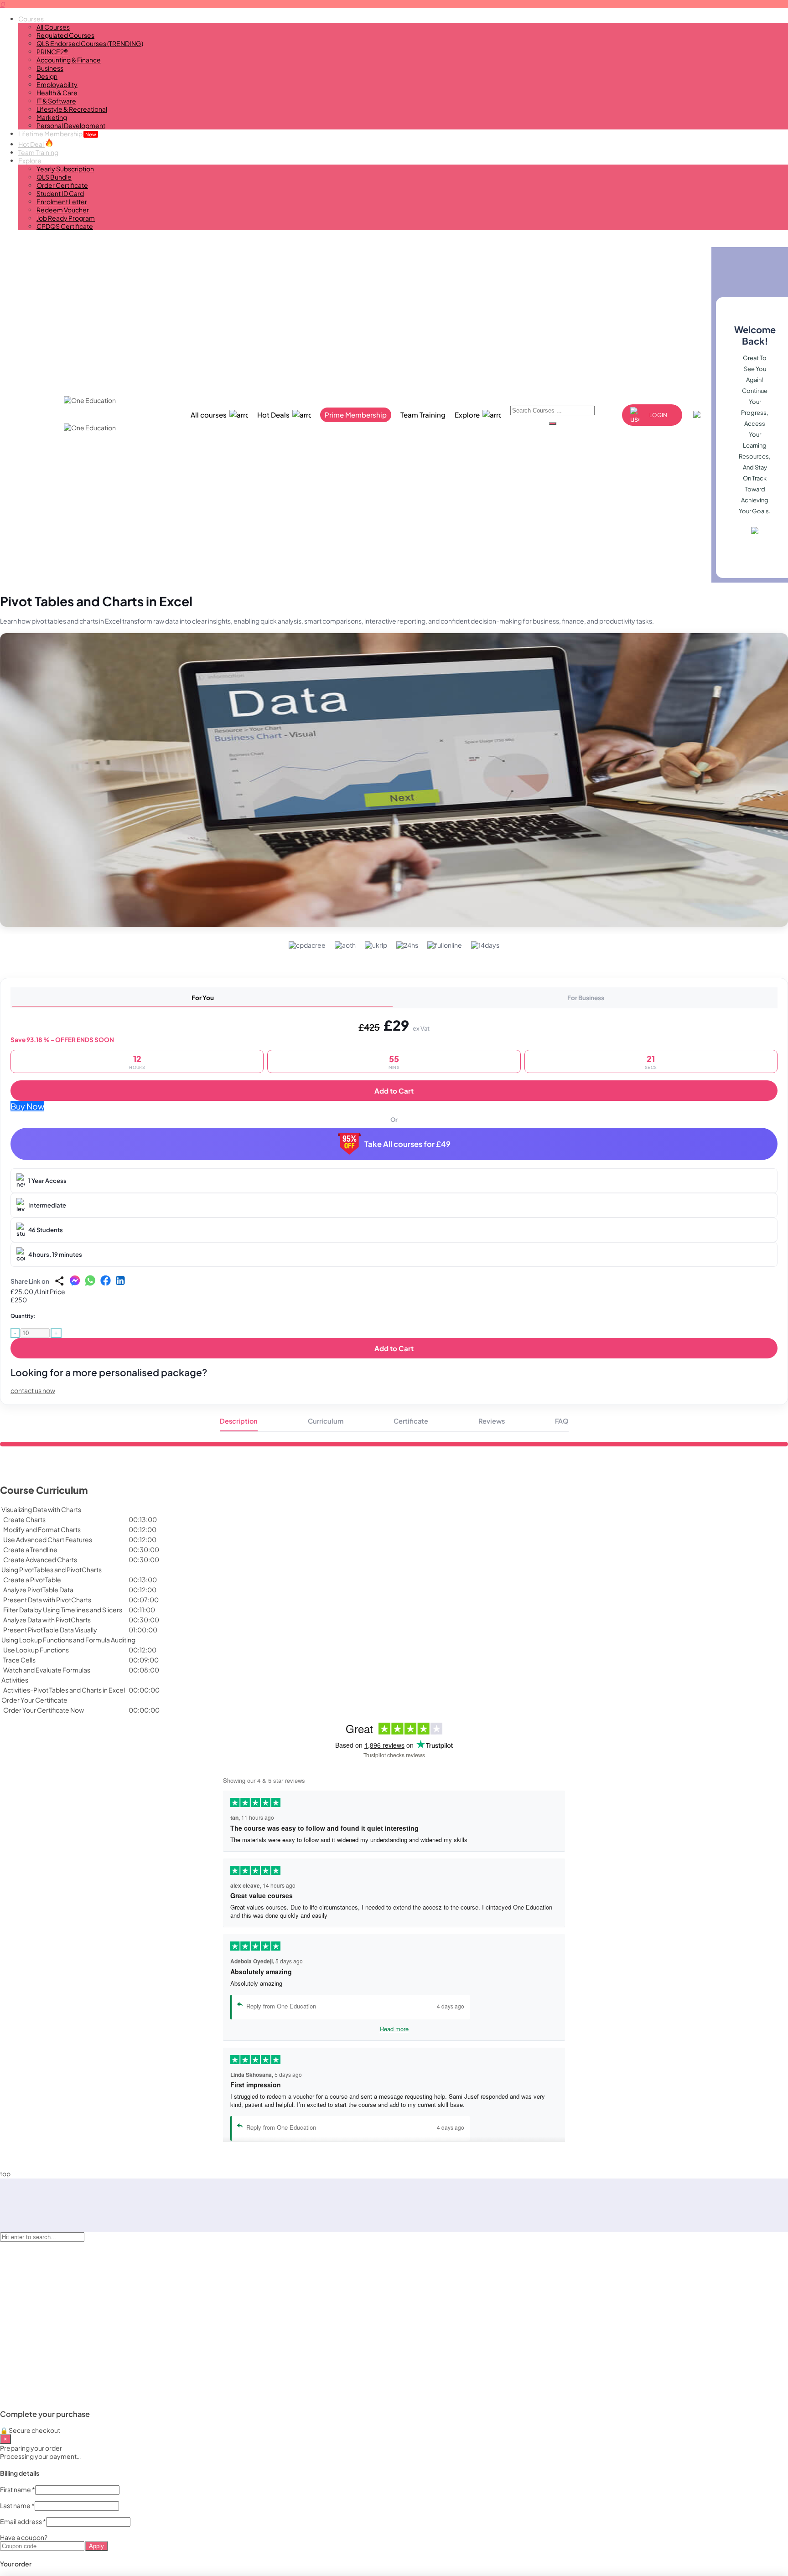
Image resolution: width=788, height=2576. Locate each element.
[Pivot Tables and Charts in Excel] (394, 780)
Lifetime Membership (57, 134)
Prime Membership (356, 415)
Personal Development (71, 125)
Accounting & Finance (69, 60)
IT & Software (56, 101)
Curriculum (326, 1421)
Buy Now (27, 1106)
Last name (17, 2505)
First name (18, 2489)
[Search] (553, 423)
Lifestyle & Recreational (72, 109)
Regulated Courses (65, 35)
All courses (209, 415)
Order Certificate (62, 185)
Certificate (411, 1421)
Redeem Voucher (63, 210)
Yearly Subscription (65, 169)
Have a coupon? (24, 2537)
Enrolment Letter (62, 201)
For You (203, 998)
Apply (96, 2546)
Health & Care (57, 93)
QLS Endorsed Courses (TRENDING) (90, 43)
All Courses (53, 27)
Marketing (52, 117)
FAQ (562, 1421)
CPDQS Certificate (65, 226)
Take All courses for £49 (407, 1144)
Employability (57, 84)
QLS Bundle (54, 177)
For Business (586, 998)
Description (239, 1421)
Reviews (492, 1421)
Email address (23, 2521)
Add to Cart (394, 1091)
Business (50, 68)
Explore (30, 160)
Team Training (38, 152)
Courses (31, 19)
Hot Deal (31, 144)
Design (47, 76)
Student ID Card (60, 193)
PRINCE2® (52, 52)
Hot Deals (273, 415)
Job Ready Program (66, 218)
